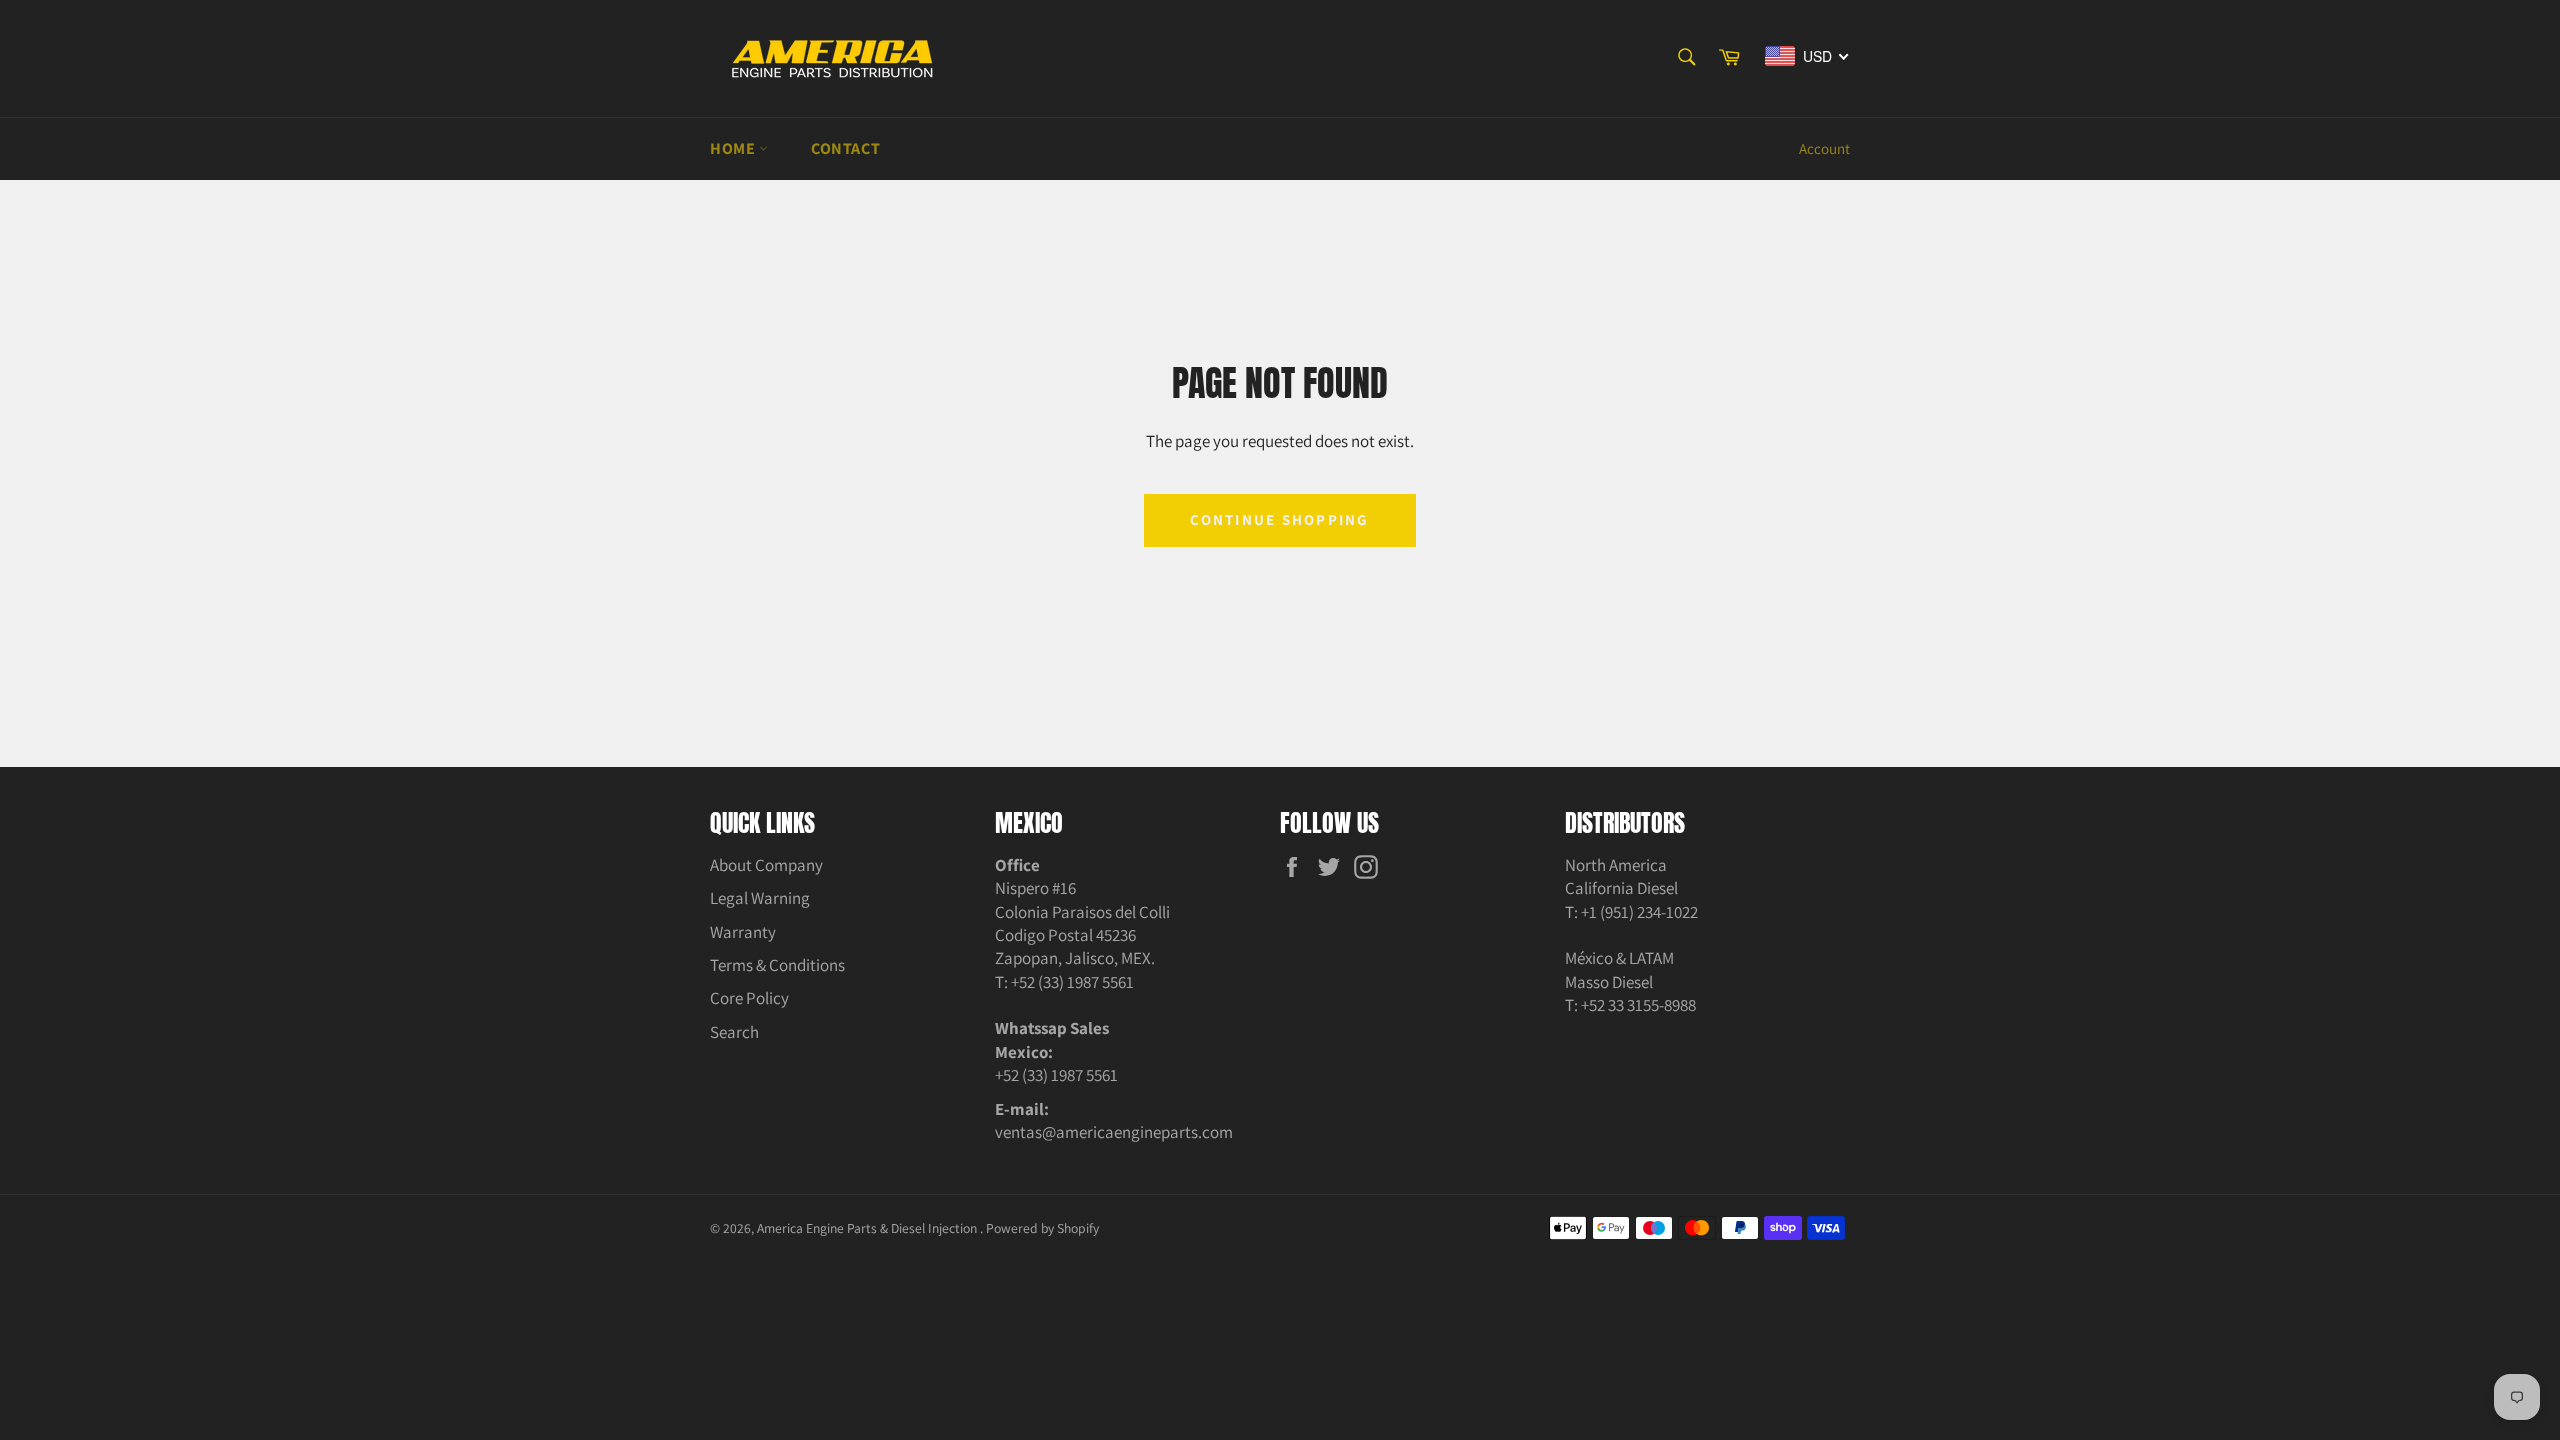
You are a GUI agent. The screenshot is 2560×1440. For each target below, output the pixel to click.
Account (1824, 148)
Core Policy (749, 998)
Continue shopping (1279, 519)
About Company (766, 865)
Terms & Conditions (777, 965)
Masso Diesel (1609, 982)
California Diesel (1621, 888)
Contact (845, 148)
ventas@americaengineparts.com (1114, 1132)
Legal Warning (760, 898)
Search (734, 1032)
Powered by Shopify (1042, 1228)
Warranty (743, 932)
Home (734, 148)
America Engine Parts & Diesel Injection (868, 1228)
